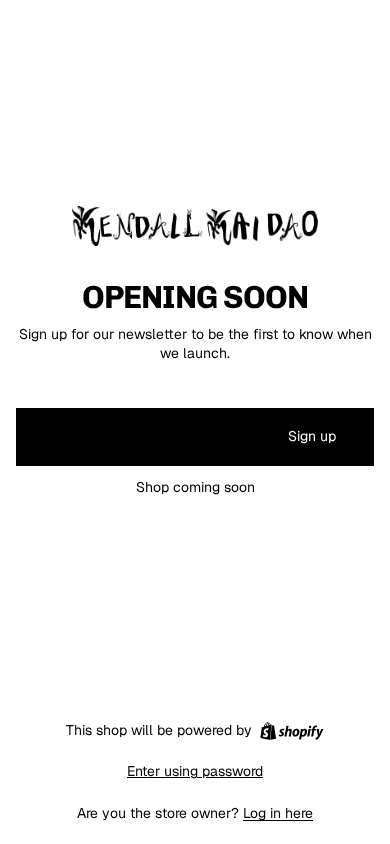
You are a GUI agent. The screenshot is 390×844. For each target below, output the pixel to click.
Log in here (278, 813)
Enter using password (195, 771)
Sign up (312, 436)
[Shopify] (291, 731)
